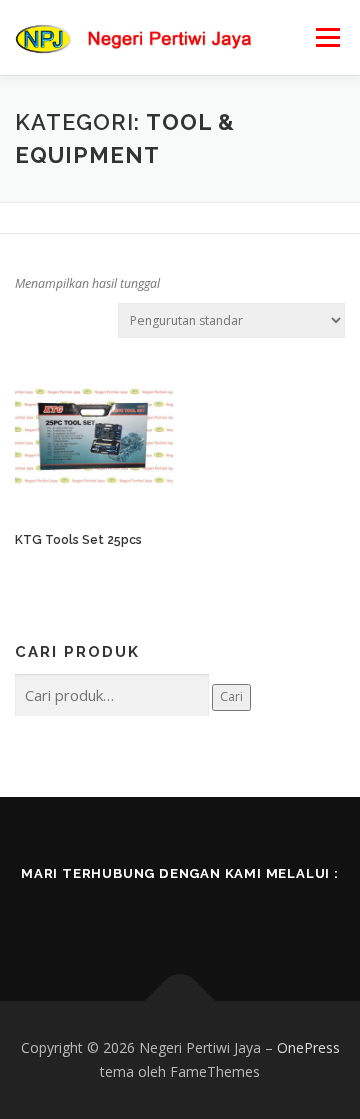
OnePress (308, 1047)
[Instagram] (208, 916)
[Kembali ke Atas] (180, 1001)
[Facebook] (96, 916)
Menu (326, 37)
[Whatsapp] (264, 916)
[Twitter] (152, 916)
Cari (231, 696)
